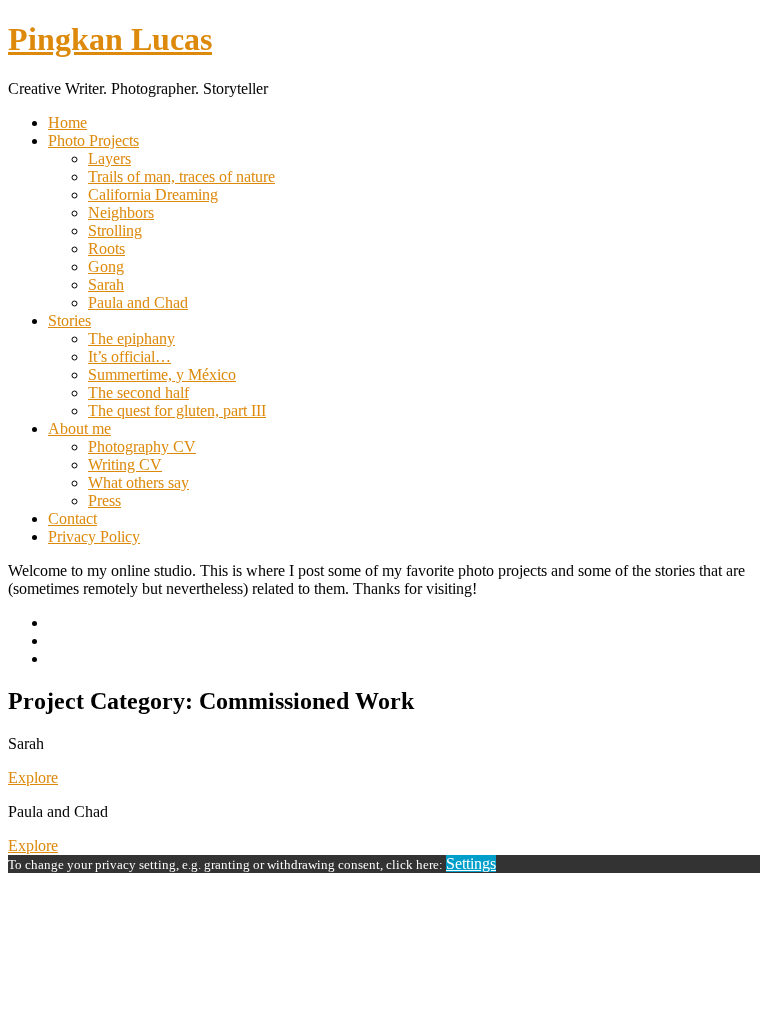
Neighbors (121, 212)
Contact (72, 518)
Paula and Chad (138, 302)
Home (67, 122)
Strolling (115, 230)
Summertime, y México (162, 374)
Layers (109, 158)
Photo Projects (93, 140)
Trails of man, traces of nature (181, 176)
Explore (33, 777)
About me (79, 428)
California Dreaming (153, 194)
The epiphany (131, 338)
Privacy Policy (94, 536)
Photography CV (142, 446)
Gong (106, 266)
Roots (106, 248)
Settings (471, 863)
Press (104, 500)
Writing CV (125, 464)
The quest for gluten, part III (177, 410)
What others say (138, 482)
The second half (138, 392)
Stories (69, 320)
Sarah (106, 284)
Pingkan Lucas (110, 39)
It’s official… (129, 356)
